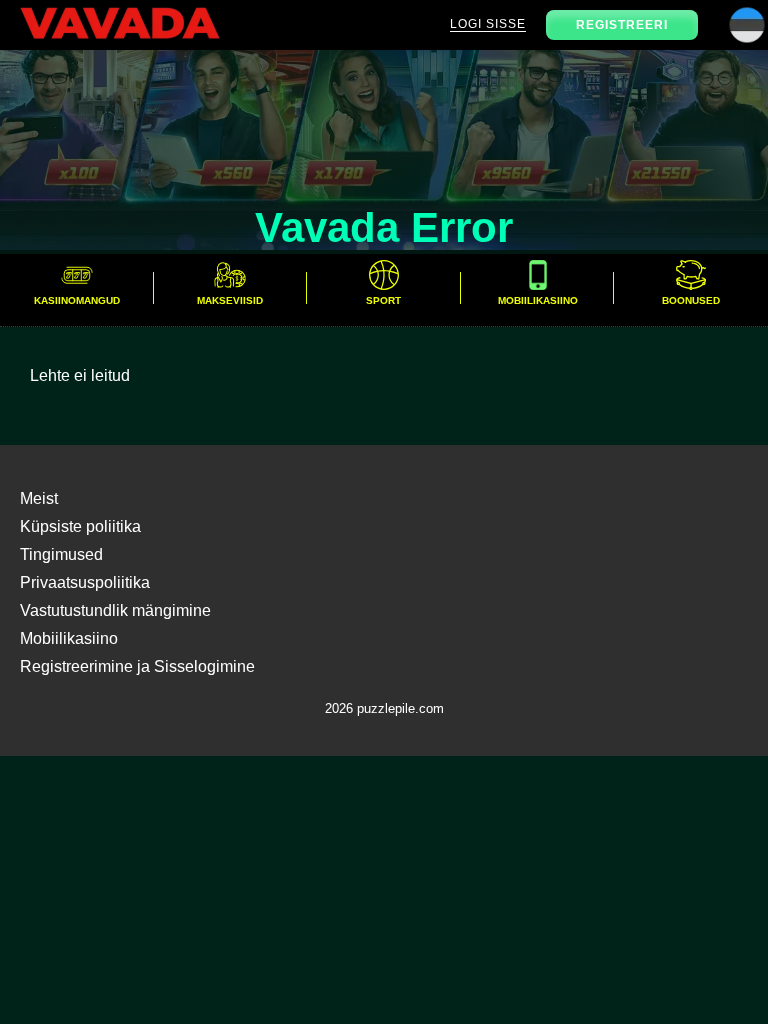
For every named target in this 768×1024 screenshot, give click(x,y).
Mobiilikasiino (69, 638)
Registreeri (622, 25)
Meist (39, 498)
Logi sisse (488, 24)
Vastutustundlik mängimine (115, 610)
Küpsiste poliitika (80, 526)
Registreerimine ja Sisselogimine (137, 666)
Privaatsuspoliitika (85, 582)
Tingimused (61, 554)
